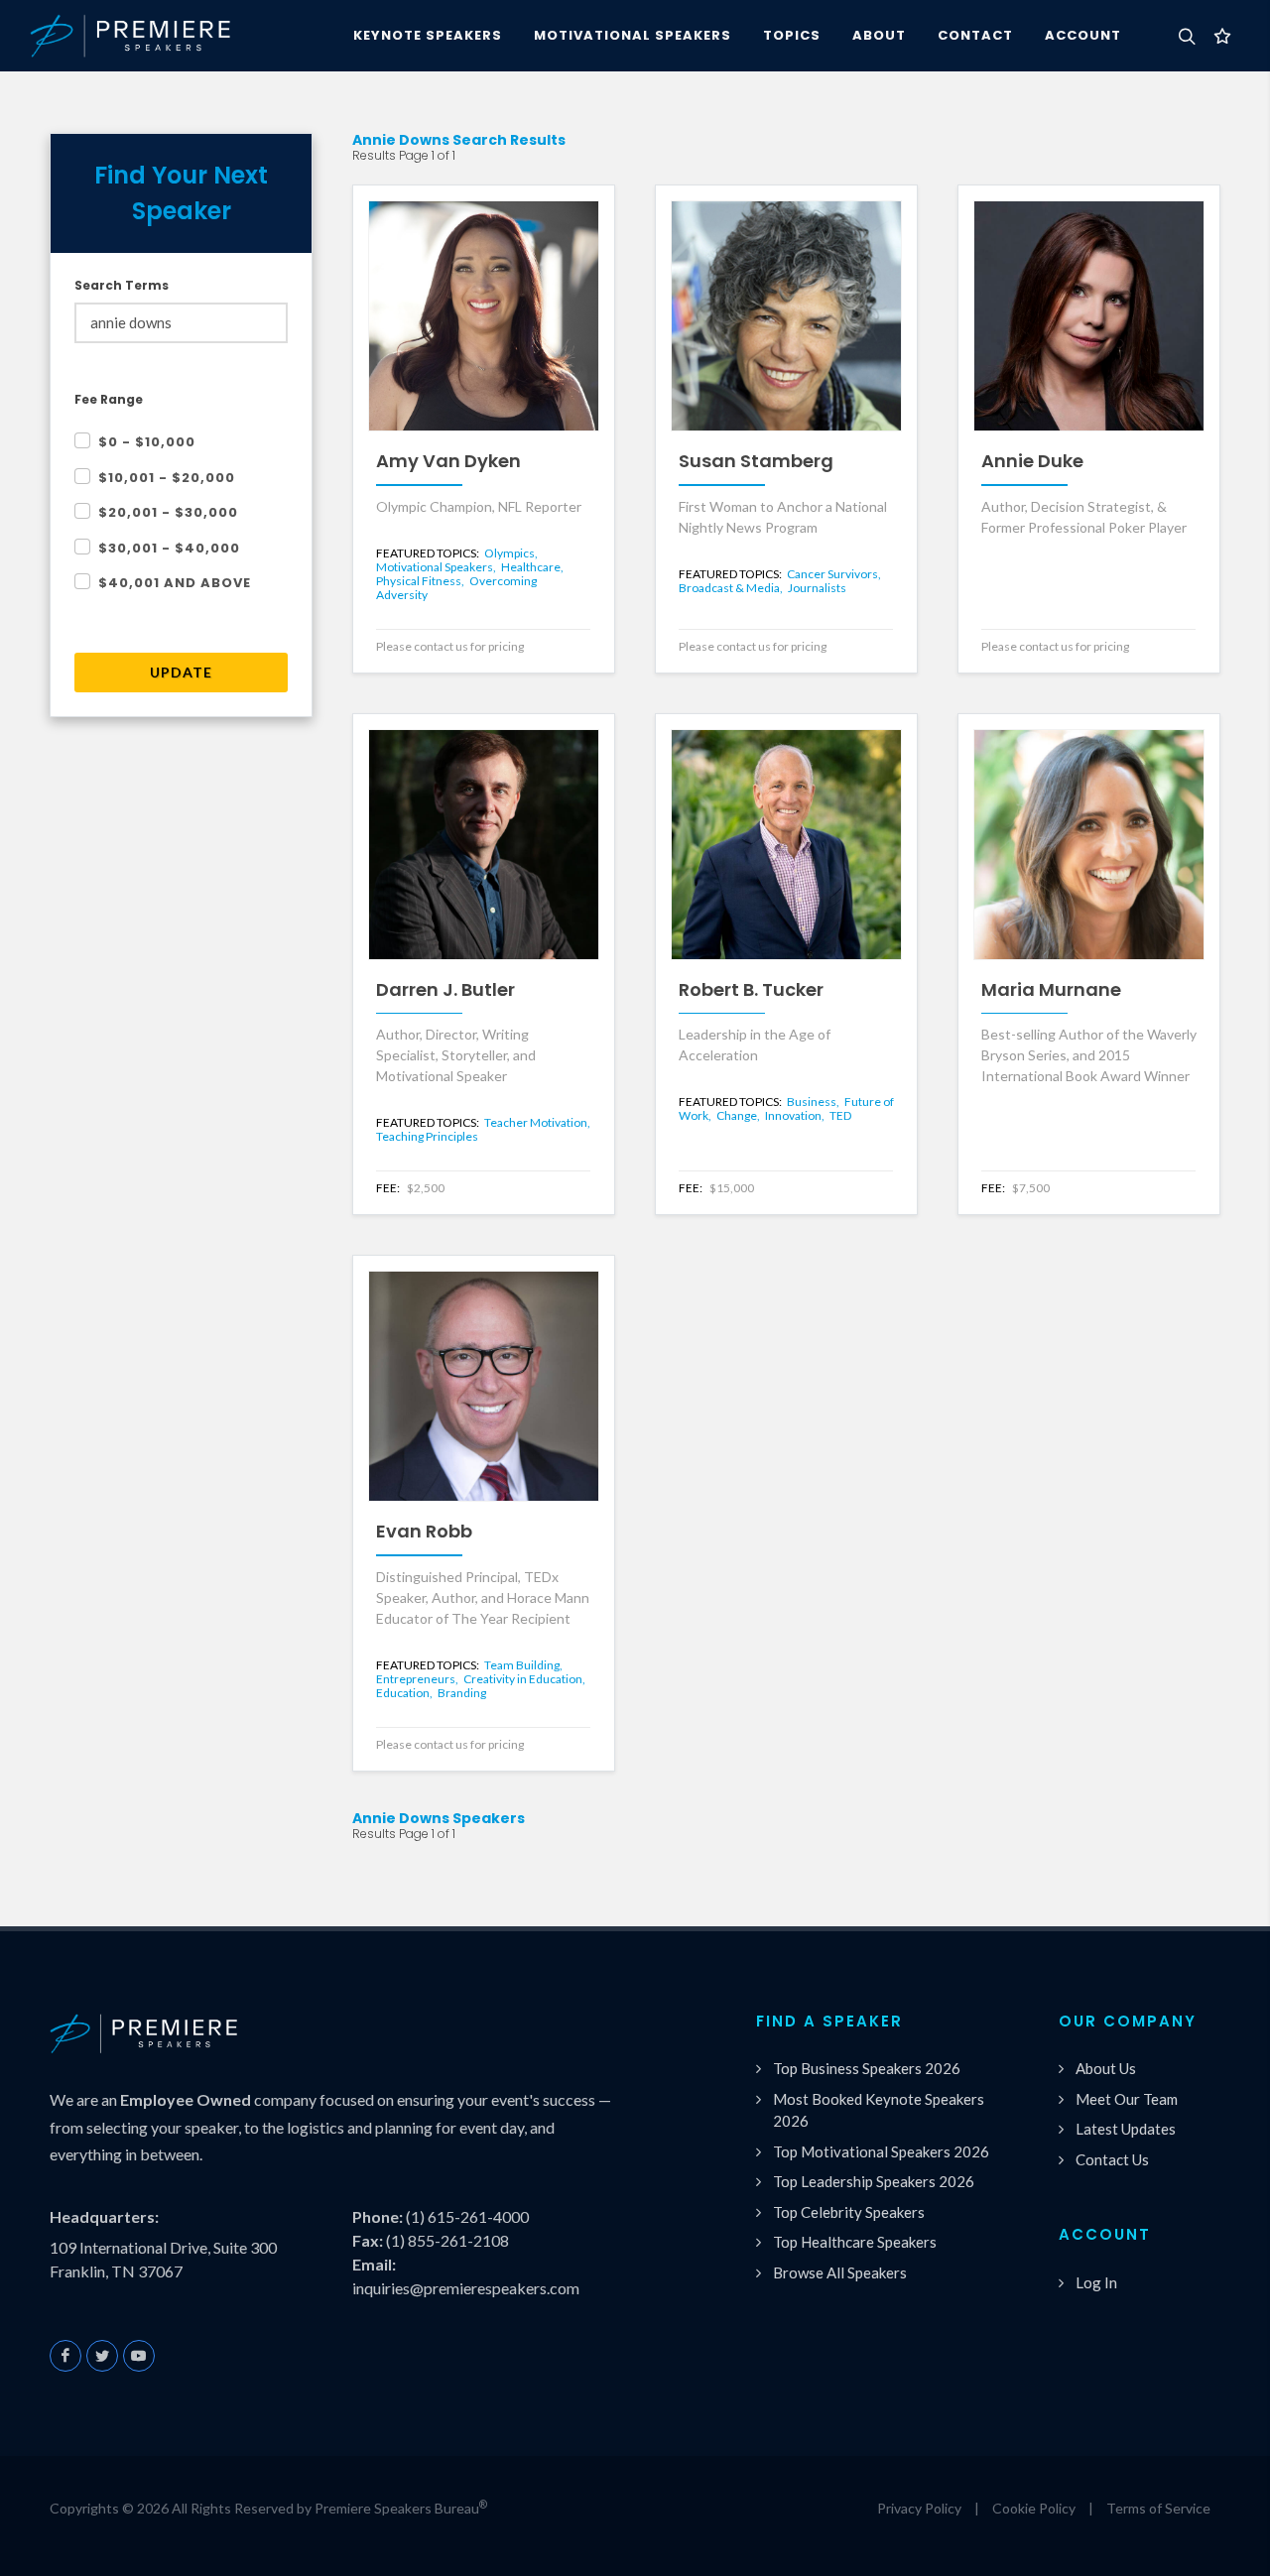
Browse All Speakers (840, 2272)
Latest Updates (1126, 2129)
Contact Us (1112, 2159)
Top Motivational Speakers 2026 (881, 2151)
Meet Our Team (1127, 2099)
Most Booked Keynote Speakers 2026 (879, 2110)
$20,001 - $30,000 (168, 512)
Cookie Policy (1034, 2508)
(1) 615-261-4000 (467, 2216)
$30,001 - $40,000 (169, 548)
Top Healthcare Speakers (855, 2242)
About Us (1106, 2068)
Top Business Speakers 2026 (867, 2068)
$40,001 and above (175, 583)
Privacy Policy (919, 2508)
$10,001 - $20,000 (167, 478)
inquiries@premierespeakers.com (466, 2288)
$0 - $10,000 (147, 442)
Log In (1096, 2282)
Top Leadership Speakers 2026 (874, 2181)
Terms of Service (1158, 2508)
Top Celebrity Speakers (849, 2212)
